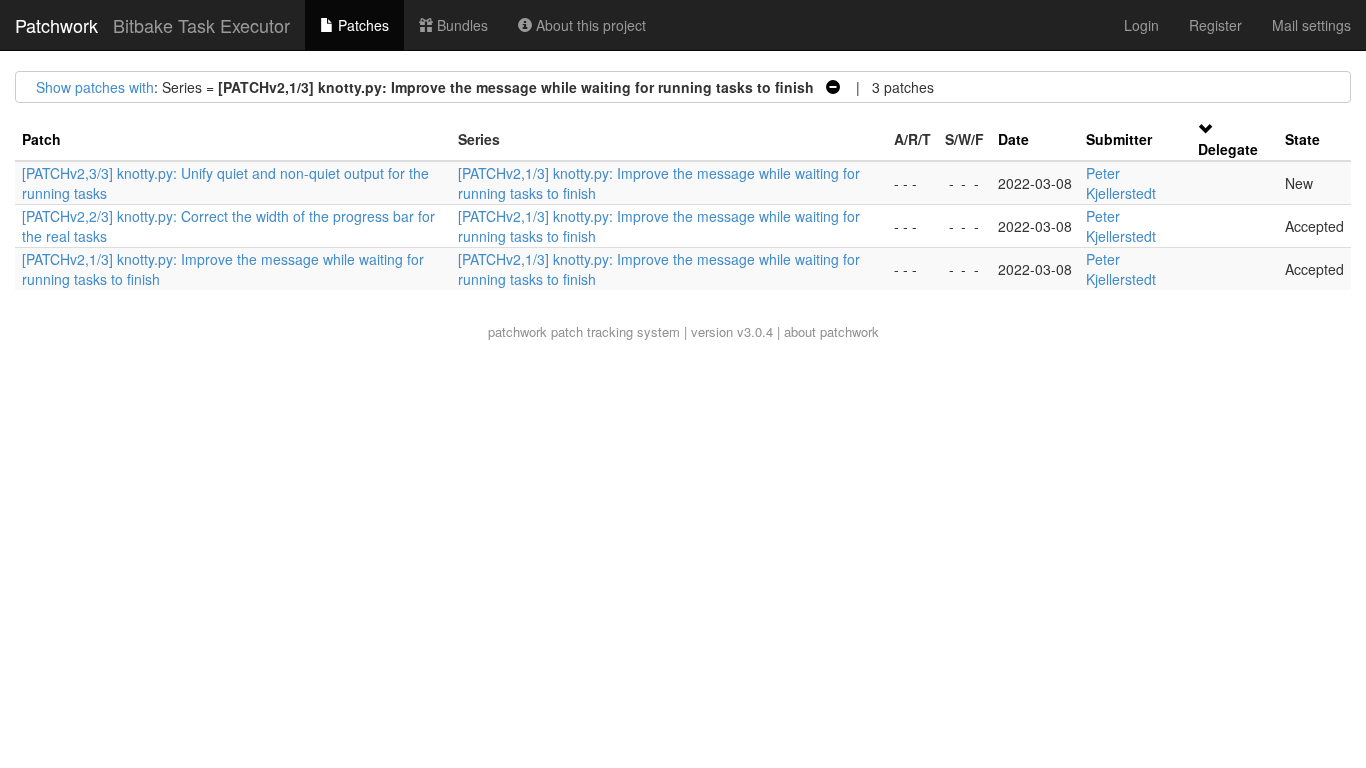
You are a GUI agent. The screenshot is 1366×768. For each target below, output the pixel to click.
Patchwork (56, 25)
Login (1141, 25)
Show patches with (95, 87)
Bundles (460, 25)
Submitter (1119, 139)
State (1302, 139)
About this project (589, 25)
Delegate (1228, 149)
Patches (361, 25)
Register (1215, 25)
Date (1013, 139)
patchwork (517, 331)
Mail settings (1311, 25)
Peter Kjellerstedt (1121, 183)
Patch (41, 139)
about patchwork (831, 331)
